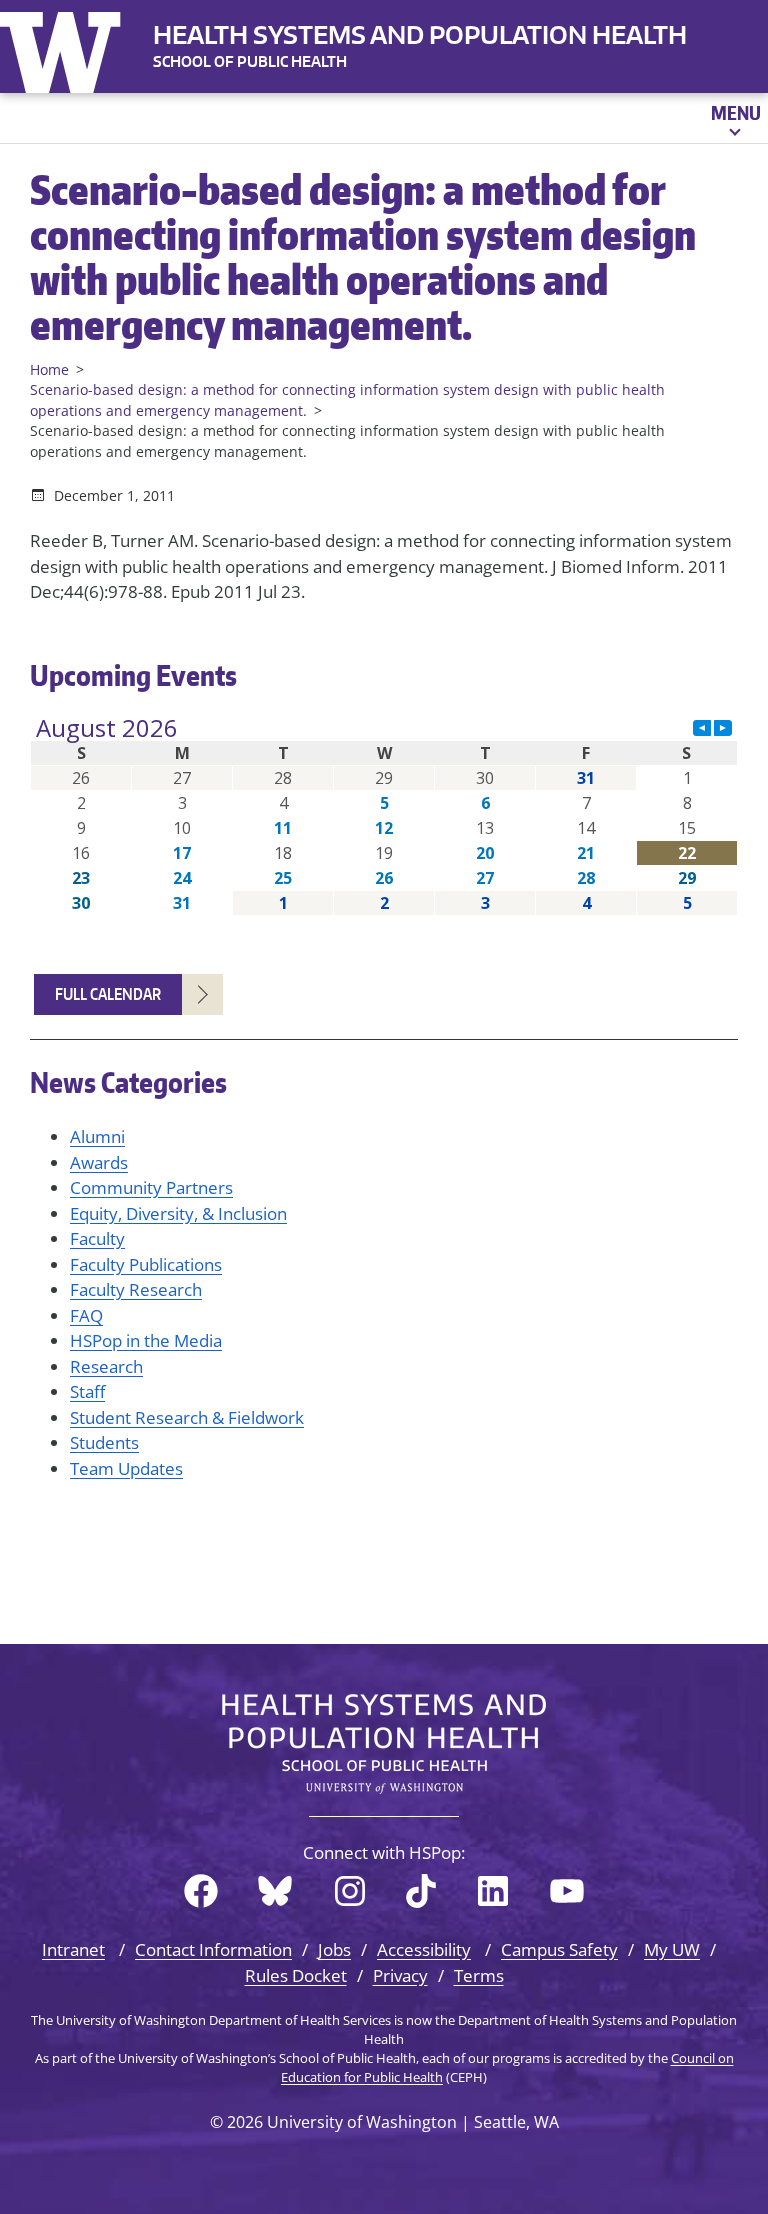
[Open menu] (734, 118)
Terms (479, 1975)
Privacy (400, 1975)
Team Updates (126, 1468)
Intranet (73, 1949)
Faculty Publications (146, 1264)
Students (104, 1442)
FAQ (86, 1315)
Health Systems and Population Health (420, 34)
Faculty (97, 1238)
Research (106, 1366)
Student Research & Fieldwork (187, 1417)
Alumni (97, 1136)
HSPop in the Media (146, 1340)
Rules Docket (296, 1975)
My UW (672, 1949)
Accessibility (424, 1949)
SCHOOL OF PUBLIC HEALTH (250, 61)
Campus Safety (559, 1949)
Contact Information (213, 1949)
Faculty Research (136, 1289)
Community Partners (151, 1187)
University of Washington (65, 48)
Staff (87, 1391)
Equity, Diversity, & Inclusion (178, 1213)
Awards (99, 1162)
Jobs (334, 1949)
